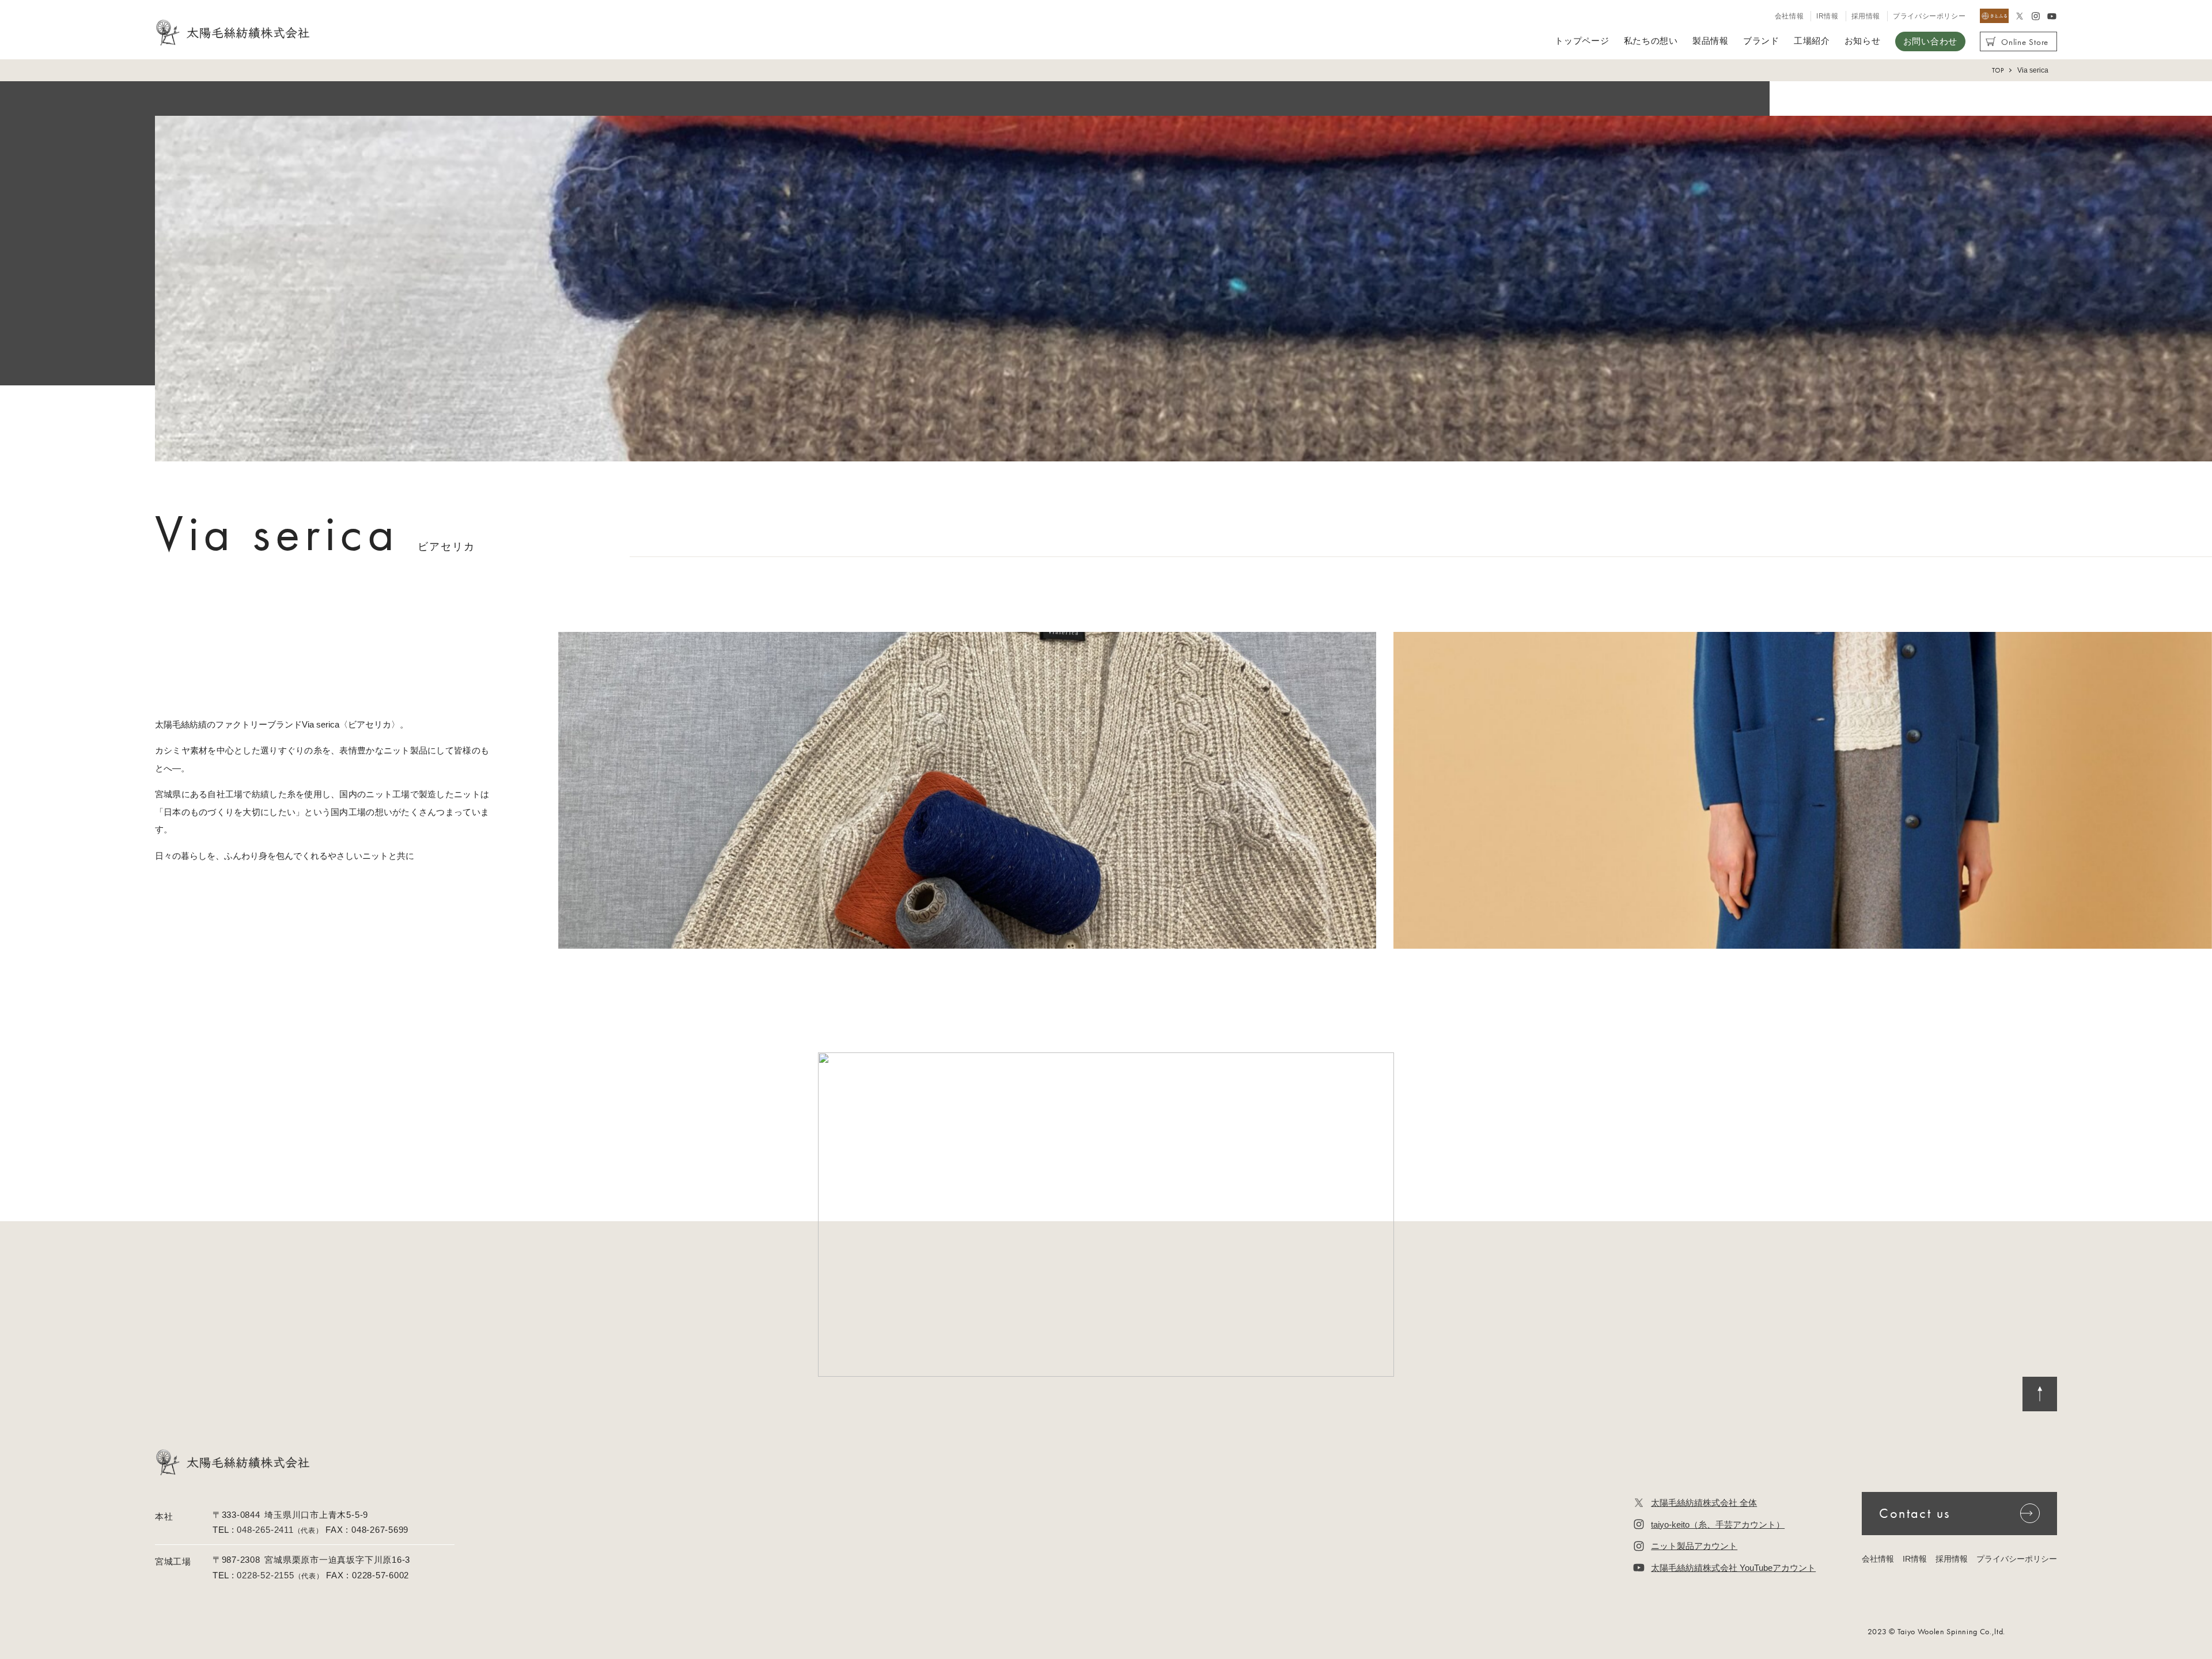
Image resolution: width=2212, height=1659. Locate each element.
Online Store (2025, 42)
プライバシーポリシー (1929, 16)
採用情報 (1866, 16)
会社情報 (1789, 16)
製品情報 (1711, 41)
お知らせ (1863, 41)
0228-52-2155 (265, 1575)
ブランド (1761, 41)
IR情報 (1827, 16)
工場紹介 (1812, 41)
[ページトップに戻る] (2040, 1394)
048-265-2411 (265, 1530)
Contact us (1914, 1513)
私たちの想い (1651, 41)
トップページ (1582, 41)
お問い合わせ (1930, 41)
